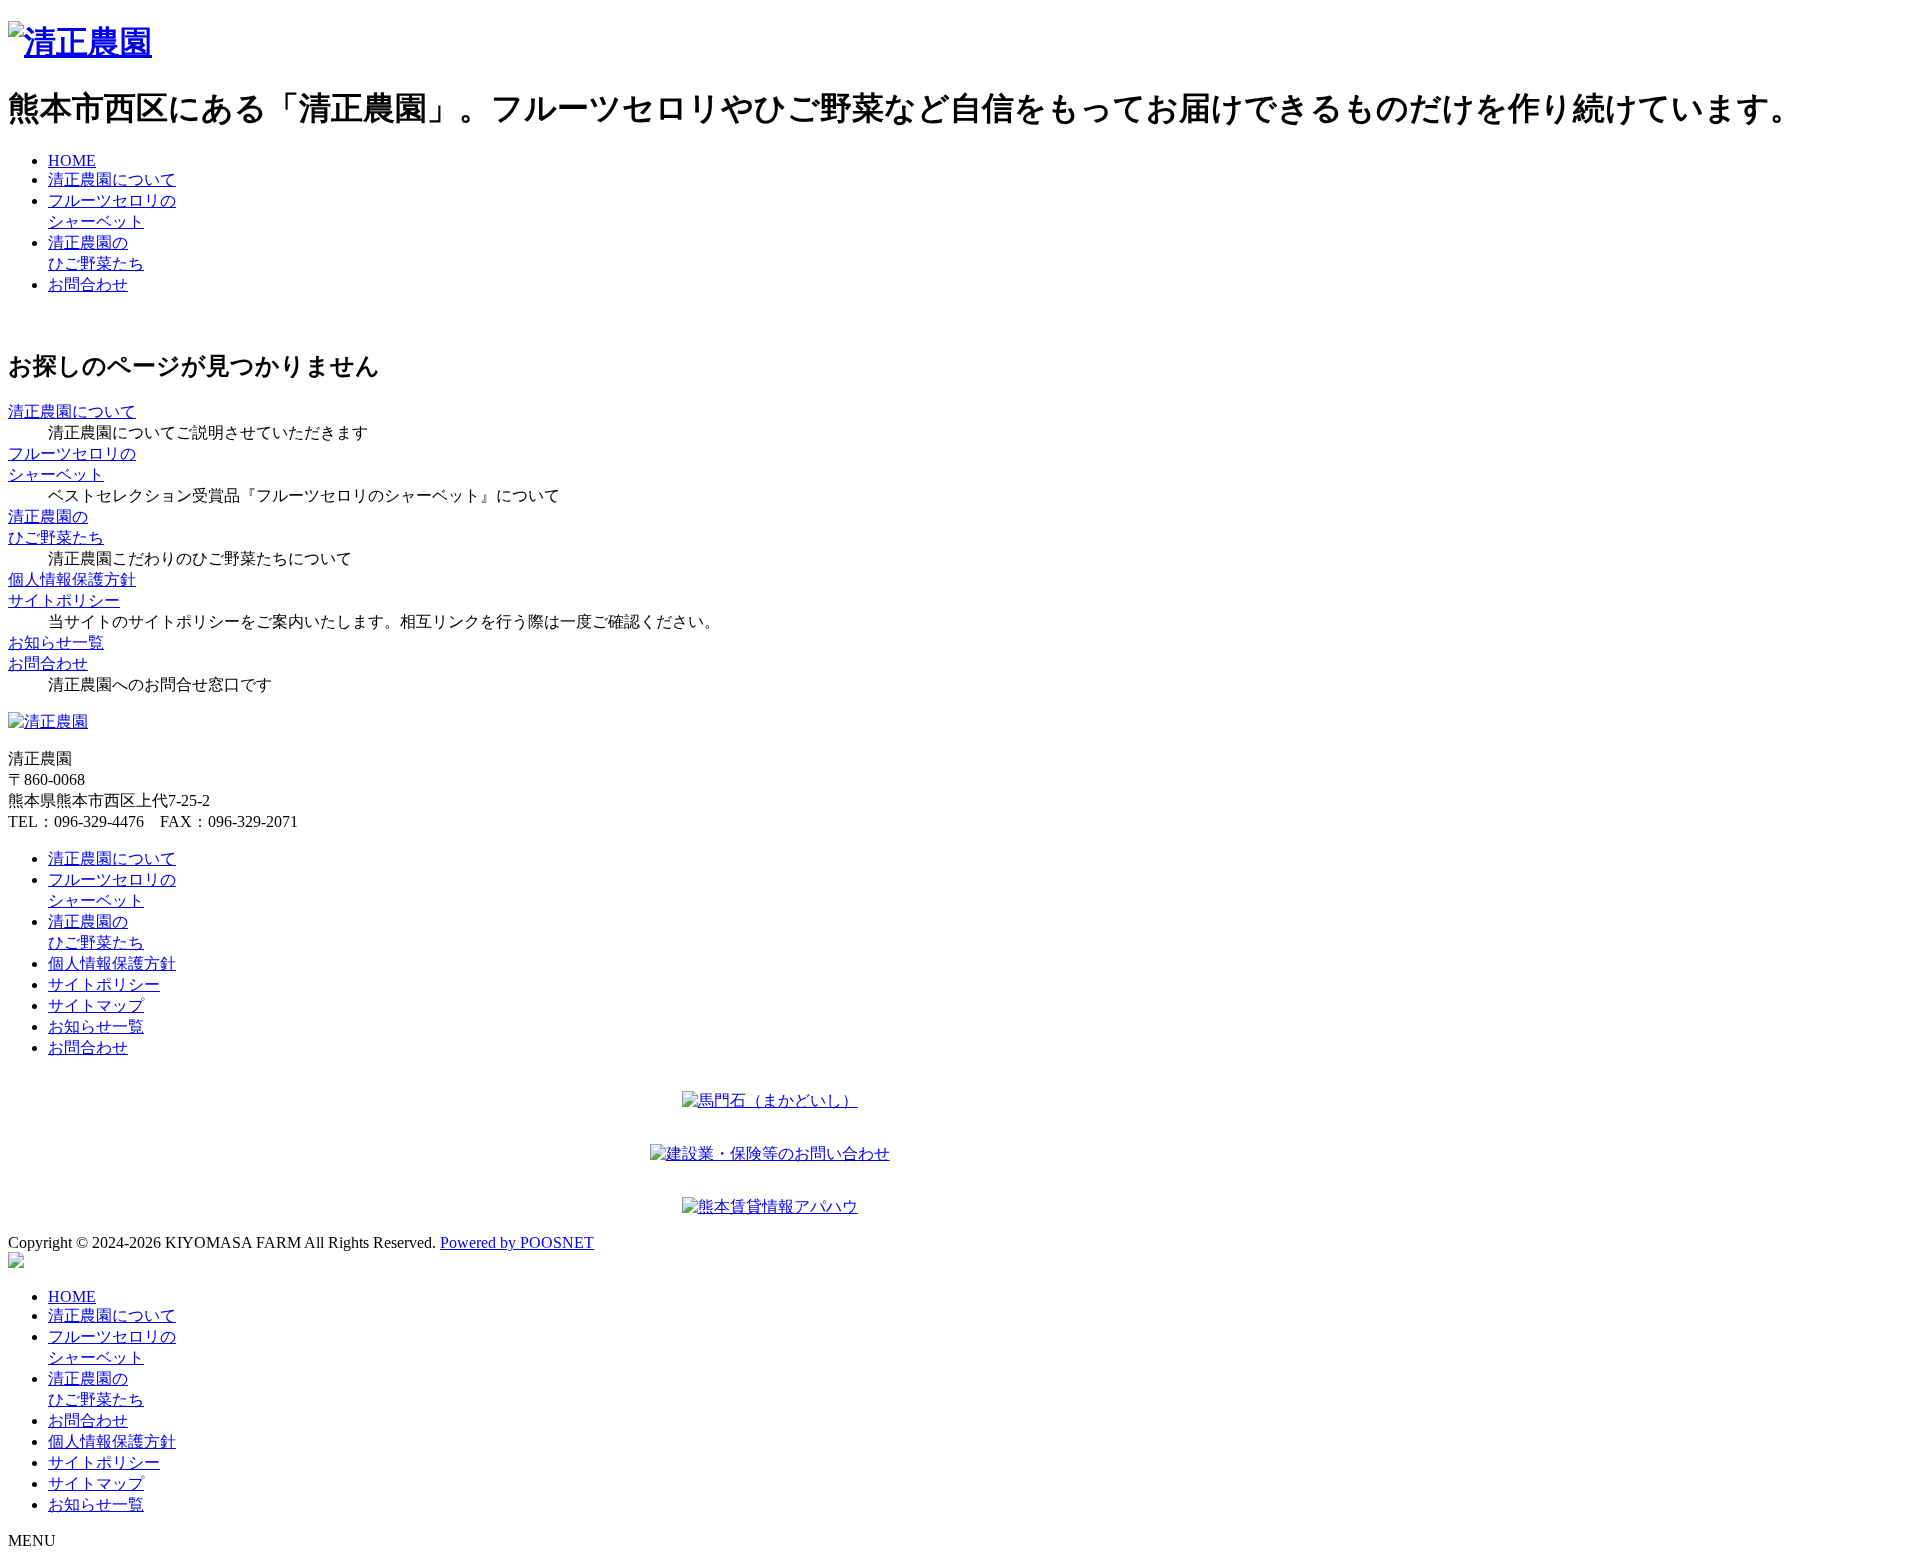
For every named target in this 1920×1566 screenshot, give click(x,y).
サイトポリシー (104, 984)
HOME (72, 160)
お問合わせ (88, 284)
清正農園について (112, 179)
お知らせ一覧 (96, 1026)
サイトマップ (96, 1005)
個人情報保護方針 (112, 963)
